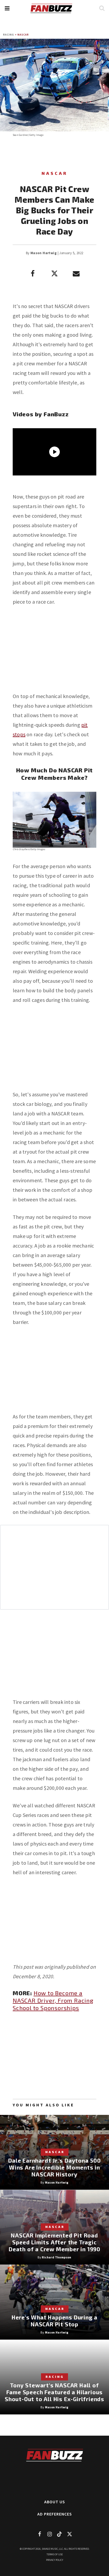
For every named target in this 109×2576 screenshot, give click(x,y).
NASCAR (23, 35)
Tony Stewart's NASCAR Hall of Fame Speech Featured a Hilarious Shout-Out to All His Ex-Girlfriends (54, 2392)
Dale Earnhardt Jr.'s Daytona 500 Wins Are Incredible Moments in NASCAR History (54, 2167)
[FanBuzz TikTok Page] (60, 2534)
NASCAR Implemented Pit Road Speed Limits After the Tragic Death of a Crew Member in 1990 (54, 2242)
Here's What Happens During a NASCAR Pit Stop (54, 2321)
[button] (7, 8)
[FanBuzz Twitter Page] (70, 2534)
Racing (9, 35)
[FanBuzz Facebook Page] (39, 2534)
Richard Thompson (56, 2257)
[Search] (102, 8)
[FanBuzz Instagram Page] (49, 2534)
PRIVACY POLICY (55, 2560)
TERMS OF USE (55, 2554)
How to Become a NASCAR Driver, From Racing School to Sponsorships (53, 2000)
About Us (55, 2502)
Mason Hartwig (44, 253)
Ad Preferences (55, 2514)
